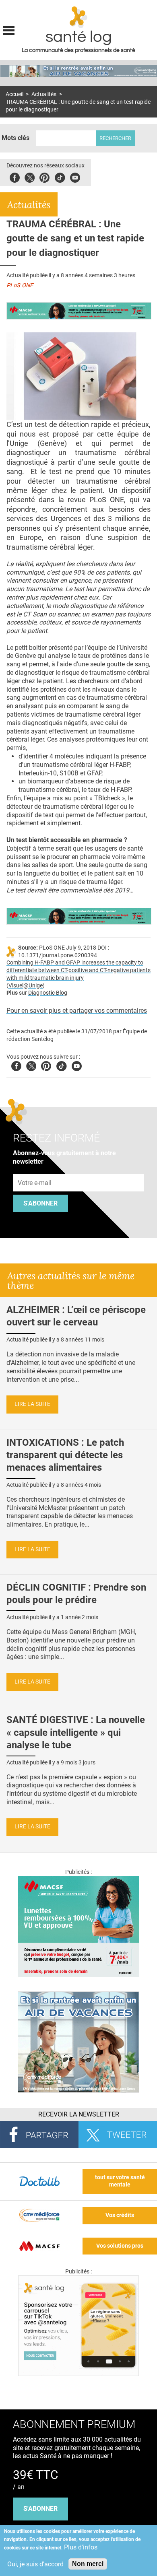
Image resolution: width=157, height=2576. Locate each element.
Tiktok (60, 176)
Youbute (75, 176)
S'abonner (40, 1203)
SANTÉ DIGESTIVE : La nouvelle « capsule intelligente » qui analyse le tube (76, 1732)
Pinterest (44, 176)
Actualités (44, 94)
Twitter (30, 176)
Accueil (14, 94)
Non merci (88, 2564)
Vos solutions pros (120, 2246)
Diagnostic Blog (48, 993)
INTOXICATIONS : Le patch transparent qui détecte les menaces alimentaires (65, 1455)
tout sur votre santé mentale (120, 2181)
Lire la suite (32, 1404)
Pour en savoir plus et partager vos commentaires (77, 1011)
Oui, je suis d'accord (35, 2564)
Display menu (9, 29)
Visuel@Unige (26, 986)
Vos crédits (120, 2215)
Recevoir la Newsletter (79, 2114)
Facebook (15, 176)
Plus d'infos (81, 2547)
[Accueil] (79, 17)
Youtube (77, 1065)
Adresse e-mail (35, 1170)
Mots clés (15, 138)
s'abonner (40, 2509)
